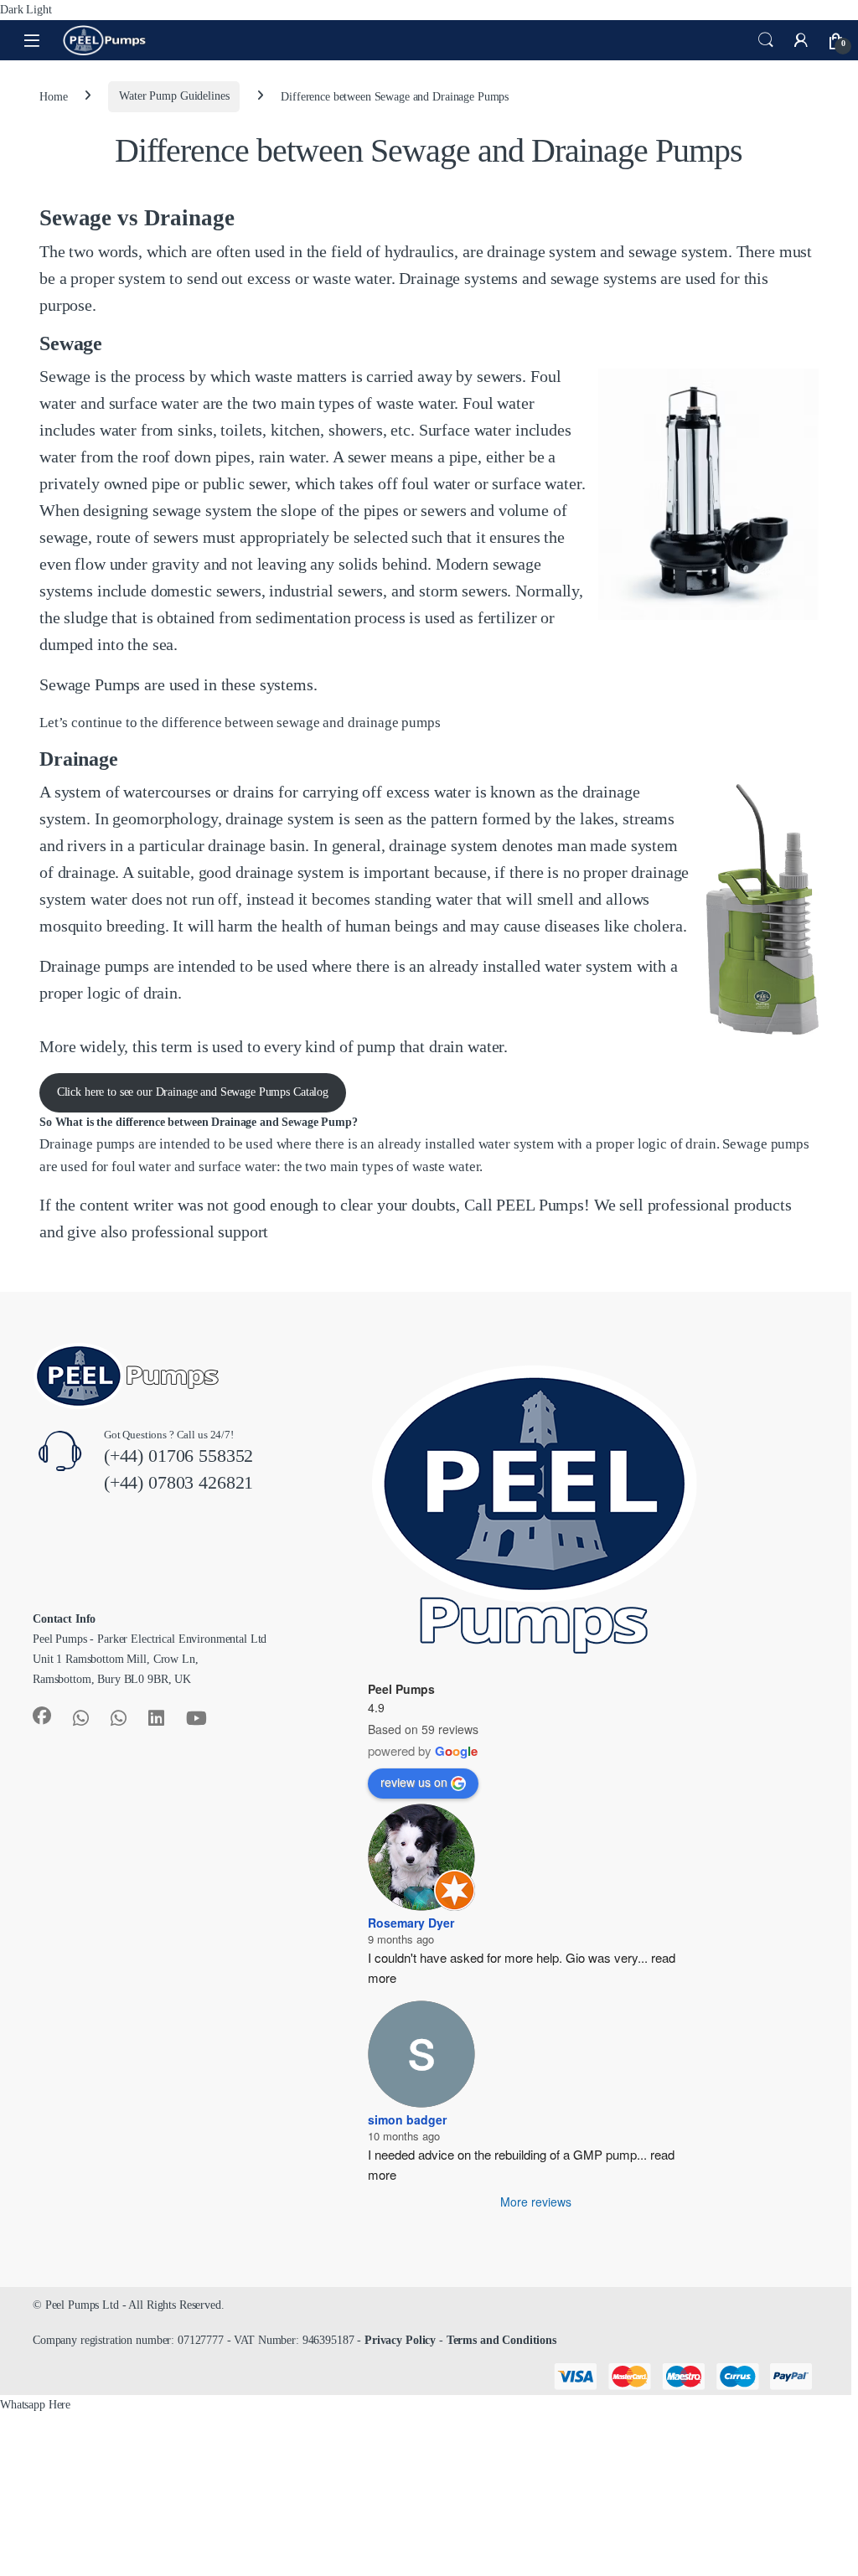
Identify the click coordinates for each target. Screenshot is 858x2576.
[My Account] (801, 40)
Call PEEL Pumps (524, 1205)
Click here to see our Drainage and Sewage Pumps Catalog (193, 1092)
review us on (414, 1782)
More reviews (536, 2202)
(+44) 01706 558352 (178, 1456)
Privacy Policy (400, 2340)
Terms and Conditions (501, 2340)
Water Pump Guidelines (174, 96)
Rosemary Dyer (411, 1923)
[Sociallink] (42, 1716)
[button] (35, 2405)
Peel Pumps (401, 1689)
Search (766, 40)
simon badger (407, 2119)
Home (53, 96)
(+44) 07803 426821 (178, 1482)
